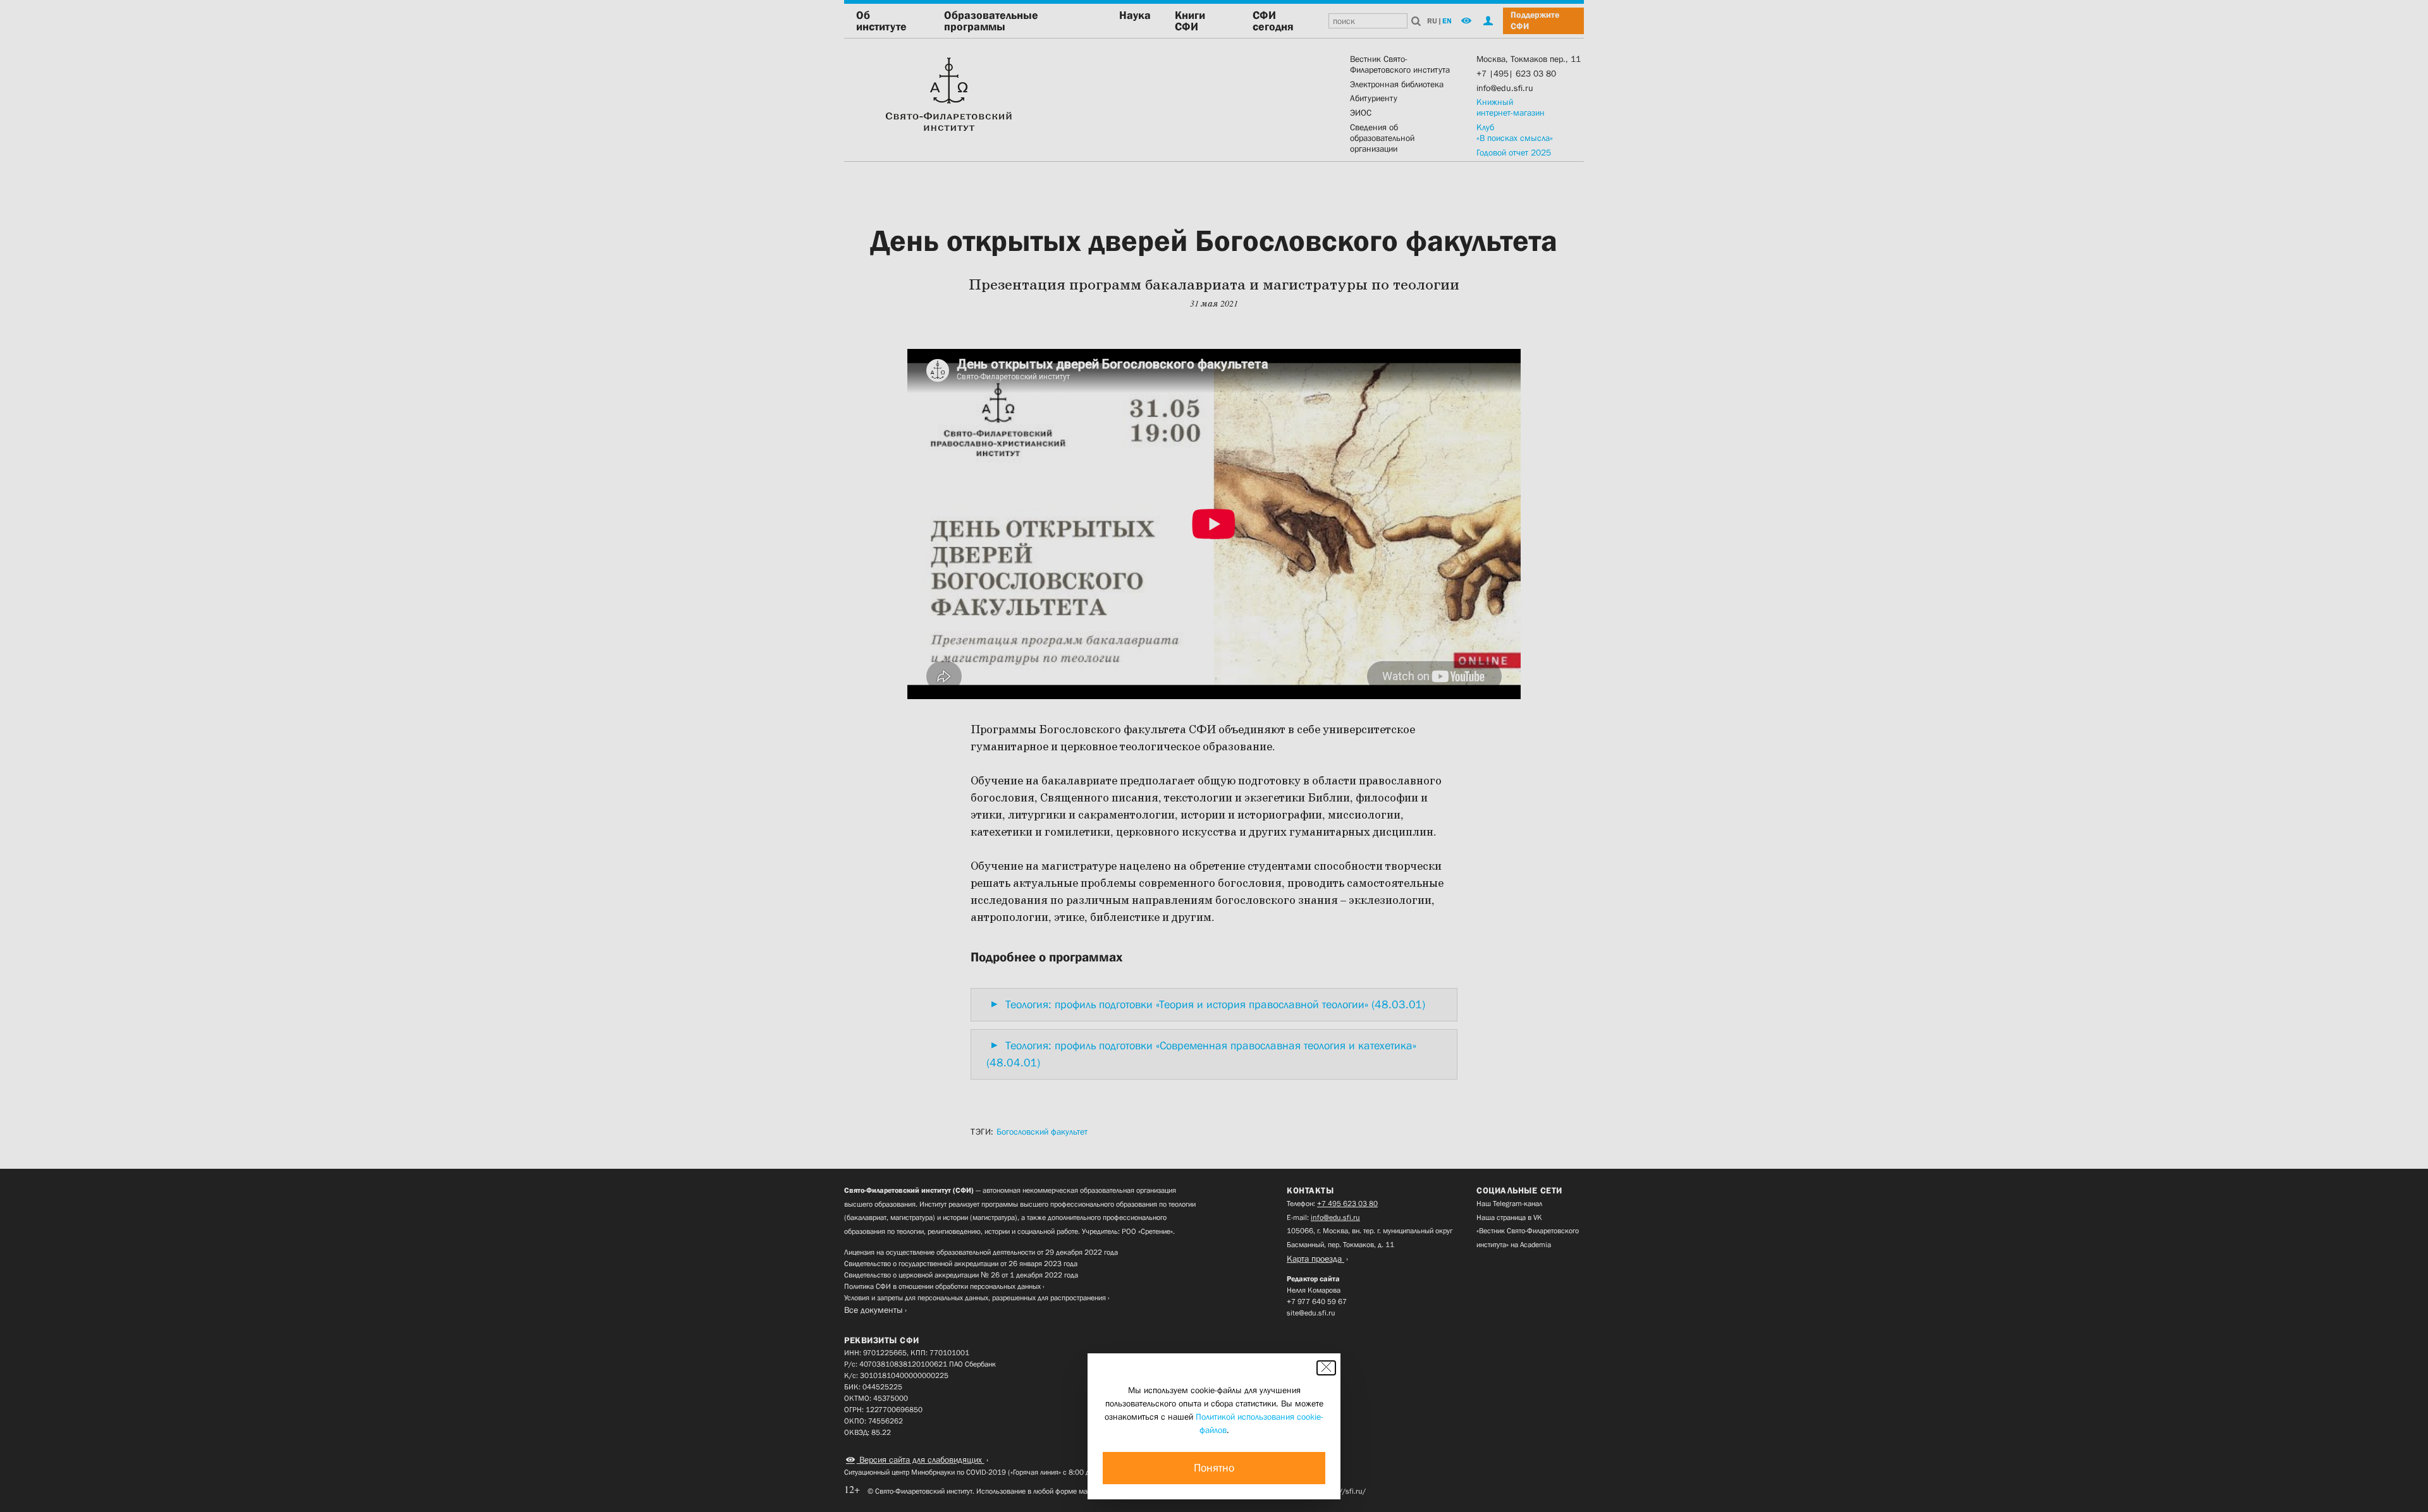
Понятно (1214, 1468)
